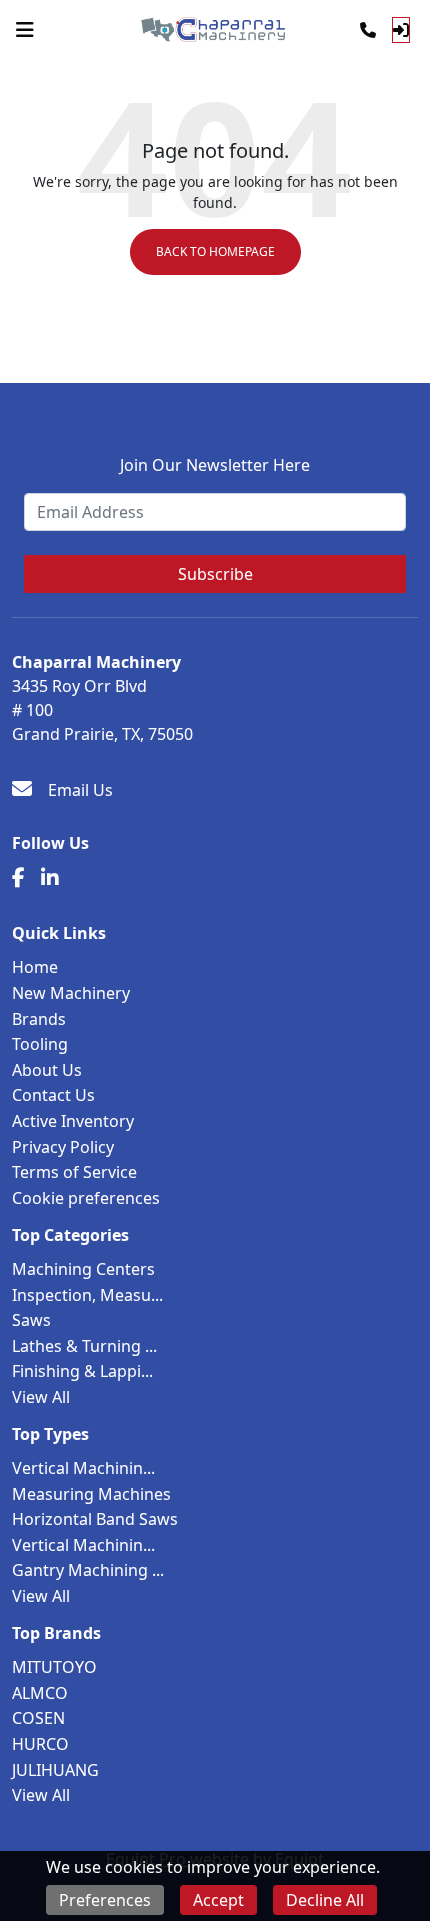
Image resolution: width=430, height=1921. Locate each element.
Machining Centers (83, 1269)
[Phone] (368, 30)
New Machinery (71, 993)
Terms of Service (74, 1172)
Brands (39, 1019)
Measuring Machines (91, 1494)
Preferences (105, 1900)
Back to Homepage (215, 251)
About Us (47, 1070)
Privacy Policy (63, 1147)
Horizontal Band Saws (95, 1519)
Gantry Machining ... (88, 1570)
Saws (31, 1320)
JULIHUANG (55, 1770)
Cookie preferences (86, 1198)
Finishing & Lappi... (82, 1371)
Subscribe (215, 574)
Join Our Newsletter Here (215, 465)
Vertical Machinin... (83, 1468)
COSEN (38, 1718)
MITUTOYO (54, 1667)
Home (35, 967)
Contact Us (53, 1095)
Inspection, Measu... (87, 1295)
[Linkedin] (50, 878)
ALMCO (40, 1693)
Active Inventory (73, 1121)
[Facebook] (18, 878)
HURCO (40, 1744)
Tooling (40, 1044)
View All (41, 1397)
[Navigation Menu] (25, 30)
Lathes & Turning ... (84, 1346)
